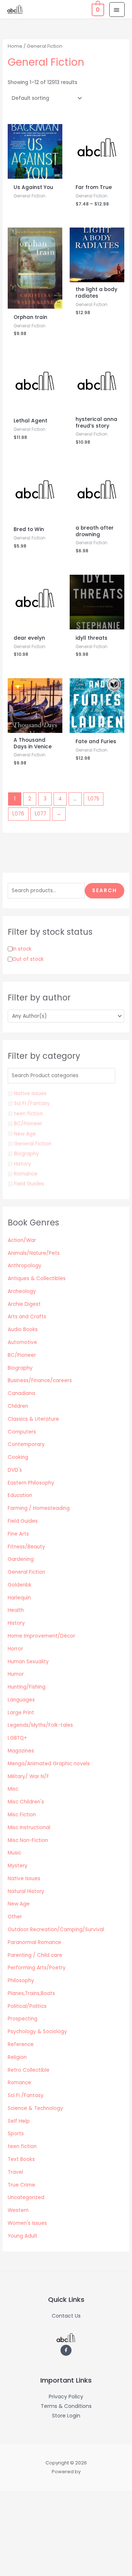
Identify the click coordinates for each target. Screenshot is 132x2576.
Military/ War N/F (28, 1776)
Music (14, 1853)
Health (16, 1610)
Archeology (22, 1291)
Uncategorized (26, 2197)
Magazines (21, 1751)
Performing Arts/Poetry (37, 1968)
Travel (15, 2172)
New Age (19, 1904)
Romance (19, 2083)
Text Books (21, 2159)
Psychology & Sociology (37, 2032)
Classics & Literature (33, 1419)
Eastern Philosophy (31, 1483)
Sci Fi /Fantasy (26, 2095)
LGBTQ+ (17, 1738)
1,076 (18, 814)
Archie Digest (24, 1304)
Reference (21, 2044)
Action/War (22, 1240)
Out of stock (28, 959)
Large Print (21, 1713)
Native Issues (24, 1879)
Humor (16, 1674)
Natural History (26, 1891)
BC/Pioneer (22, 1355)
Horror (15, 1649)
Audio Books (23, 1329)
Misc (13, 1789)
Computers (22, 1432)
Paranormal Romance (34, 1942)
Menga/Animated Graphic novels (49, 1764)
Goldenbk (20, 1585)
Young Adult (23, 2236)
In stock (22, 949)
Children (18, 1406)
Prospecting (23, 2019)
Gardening (21, 1559)
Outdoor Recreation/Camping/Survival (56, 1930)
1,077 (40, 814)
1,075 (93, 799)
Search (104, 891)
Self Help (19, 2121)
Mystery (18, 1866)
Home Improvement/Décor (41, 1636)
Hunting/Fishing (27, 1687)
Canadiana (21, 1393)
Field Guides (23, 1521)
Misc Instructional (29, 1827)
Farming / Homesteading (39, 1508)
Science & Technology (35, 2108)
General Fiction (26, 1572)
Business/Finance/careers (40, 1380)
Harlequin (19, 1598)
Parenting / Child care (35, 1955)
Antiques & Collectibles (37, 1278)
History (16, 1623)
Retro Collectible (29, 2070)
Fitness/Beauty (26, 1547)
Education (20, 1495)
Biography (20, 1368)
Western (18, 2210)
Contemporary (26, 1444)
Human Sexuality (28, 1662)
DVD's (15, 1470)
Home (15, 46)
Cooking (18, 1457)
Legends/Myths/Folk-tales (40, 1725)
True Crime (21, 2185)
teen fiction (22, 2146)
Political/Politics (27, 2006)
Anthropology (25, 1266)
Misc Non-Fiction (28, 1840)
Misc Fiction (22, 1815)
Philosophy (21, 1981)
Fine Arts (18, 1534)
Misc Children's (26, 1802)
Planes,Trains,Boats (31, 1993)
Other (15, 1917)
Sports (16, 2134)
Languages (21, 1700)
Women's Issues (27, 2223)
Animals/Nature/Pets (34, 1253)
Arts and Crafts (27, 1317)
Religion (17, 2057)
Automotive (22, 1342)
